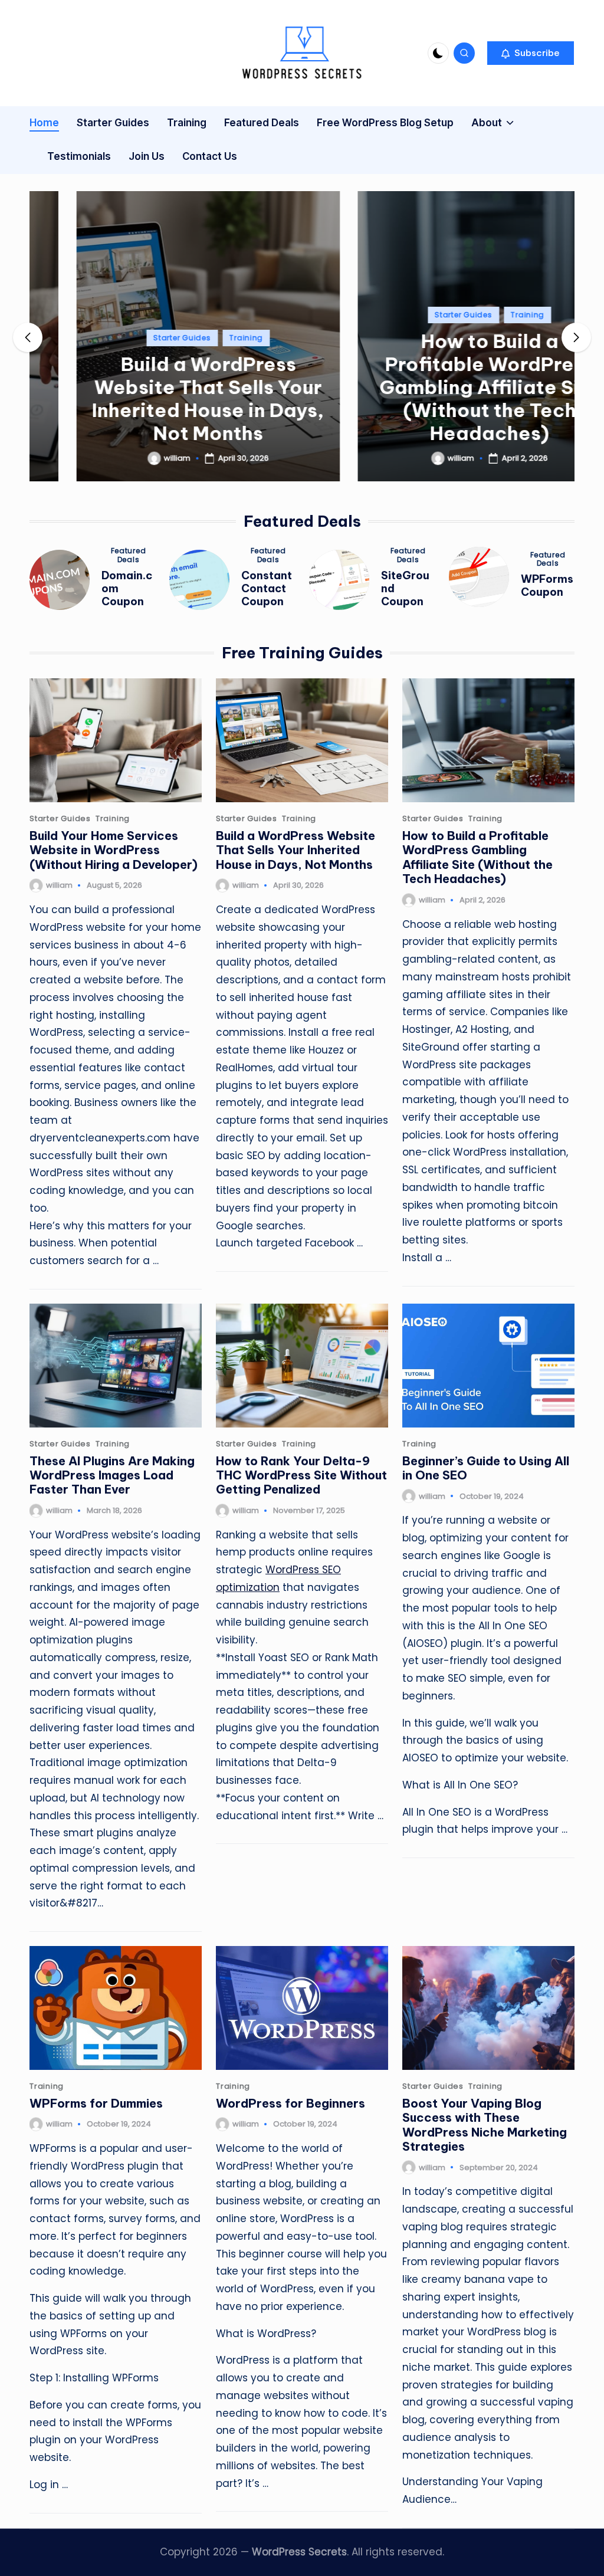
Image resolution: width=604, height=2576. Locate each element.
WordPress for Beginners (290, 2103)
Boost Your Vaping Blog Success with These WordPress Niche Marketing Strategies (485, 2125)
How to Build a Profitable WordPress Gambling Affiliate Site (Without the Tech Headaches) (443, 387)
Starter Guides (135, 338)
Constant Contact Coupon (267, 588)
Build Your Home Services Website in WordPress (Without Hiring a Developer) (114, 850)
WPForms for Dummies (96, 2103)
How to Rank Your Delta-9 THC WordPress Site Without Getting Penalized (301, 1475)
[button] (531, 53)
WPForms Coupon (547, 585)
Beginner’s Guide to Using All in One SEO (486, 1468)
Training (200, 338)
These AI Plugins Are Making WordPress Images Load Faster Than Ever (112, 1475)
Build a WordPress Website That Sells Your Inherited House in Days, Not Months (162, 398)
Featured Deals (129, 555)
